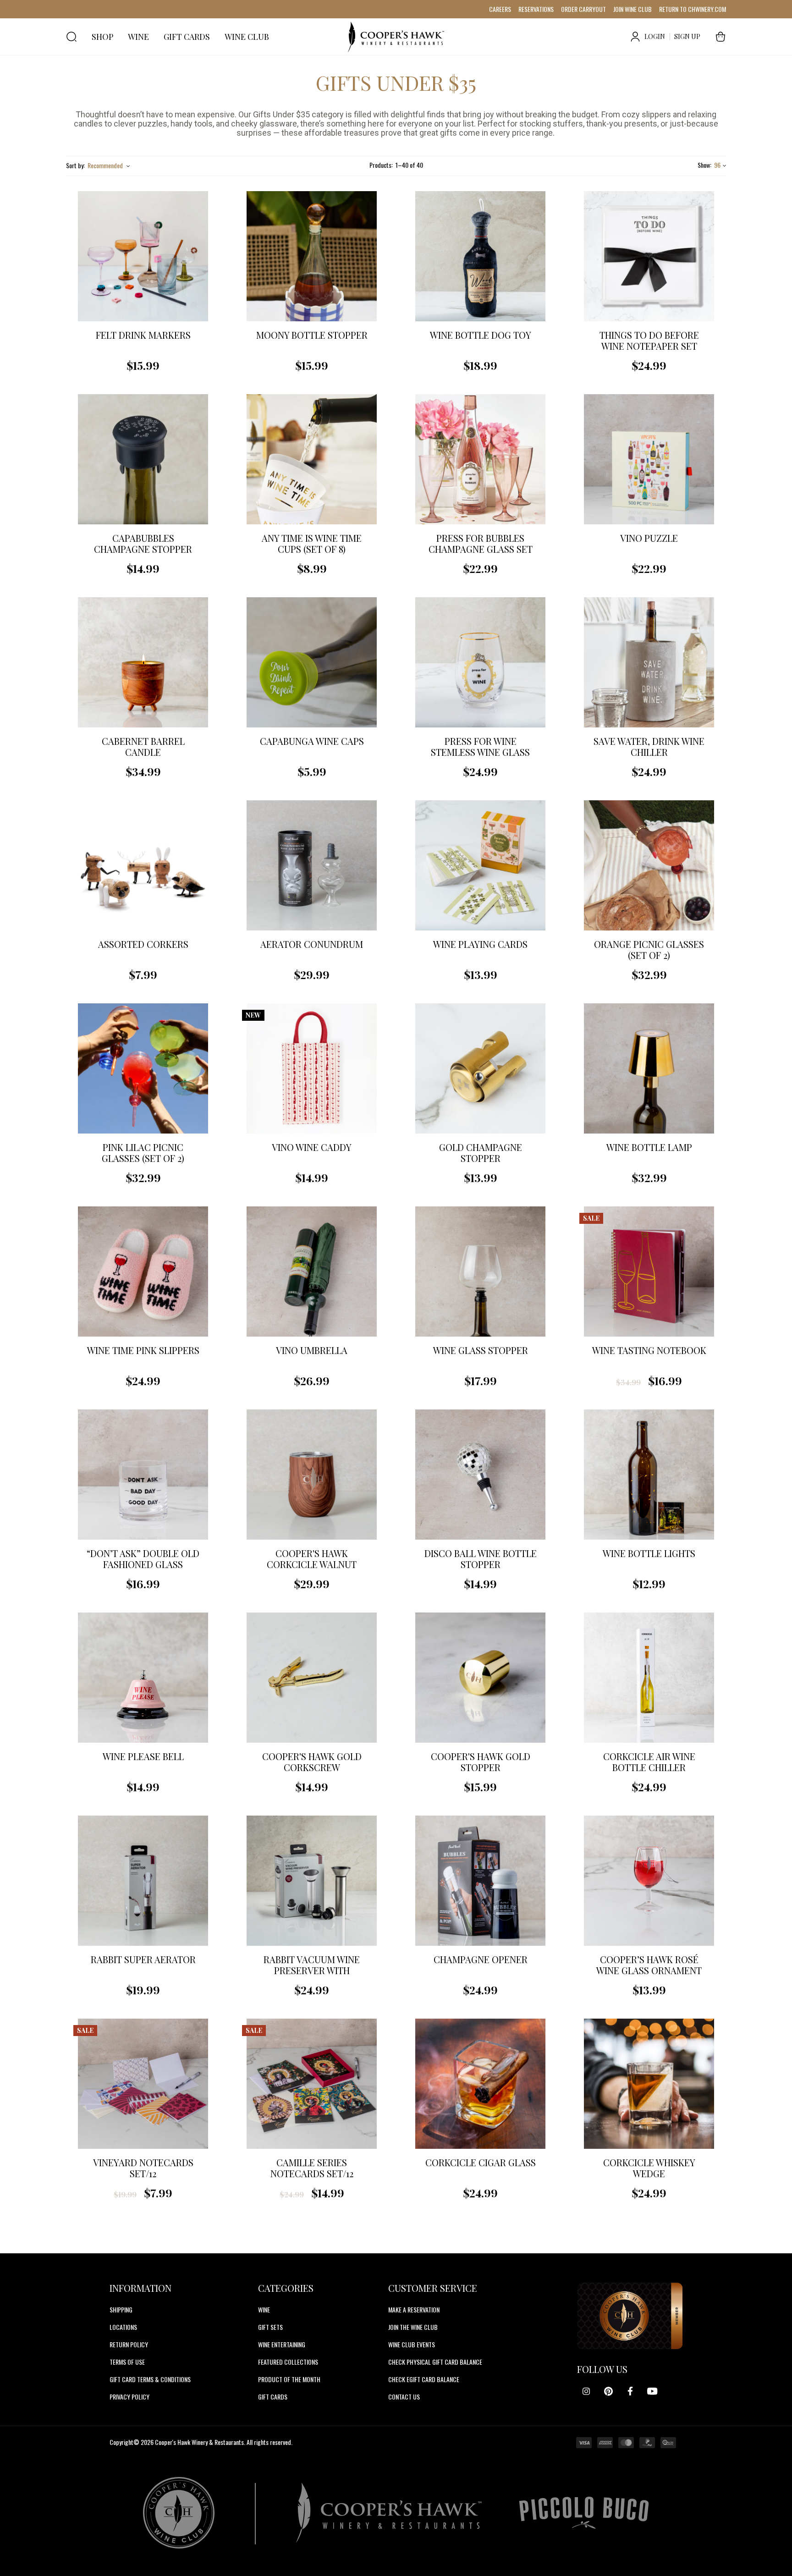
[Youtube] (652, 2391)
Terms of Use (127, 2362)
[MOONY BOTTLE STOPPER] (312, 256)
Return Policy (129, 2344)
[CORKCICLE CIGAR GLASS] (480, 2084)
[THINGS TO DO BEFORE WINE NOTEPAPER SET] (649, 256)
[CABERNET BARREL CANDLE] (143, 662)
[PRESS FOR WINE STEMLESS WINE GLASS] (480, 662)
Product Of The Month (289, 2379)
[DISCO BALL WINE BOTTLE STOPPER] (480, 1475)
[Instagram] (586, 2391)
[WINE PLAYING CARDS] (480, 865)
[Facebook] (630, 2391)
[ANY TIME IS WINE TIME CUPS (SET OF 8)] (312, 459)
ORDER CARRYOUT (583, 9)
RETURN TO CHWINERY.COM (693, 9)
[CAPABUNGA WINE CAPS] (312, 662)
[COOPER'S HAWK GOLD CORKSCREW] (312, 1678)
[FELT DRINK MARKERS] (143, 256)
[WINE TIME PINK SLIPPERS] (143, 1271)
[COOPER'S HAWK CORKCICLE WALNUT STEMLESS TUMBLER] (312, 1475)
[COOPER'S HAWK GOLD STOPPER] (480, 1678)
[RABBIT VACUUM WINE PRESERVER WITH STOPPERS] (312, 1881)
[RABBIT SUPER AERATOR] (143, 1881)
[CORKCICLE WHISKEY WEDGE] (649, 2084)
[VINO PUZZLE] (649, 459)
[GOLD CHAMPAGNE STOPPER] (480, 1068)
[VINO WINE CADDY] (312, 1068)
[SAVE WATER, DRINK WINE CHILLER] (649, 662)
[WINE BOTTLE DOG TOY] (480, 256)
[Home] (396, 37)
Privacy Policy (129, 2397)
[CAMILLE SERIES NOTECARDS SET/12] (312, 2084)
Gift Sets (270, 2327)
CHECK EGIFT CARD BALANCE (424, 2379)
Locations (123, 2327)
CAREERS (500, 9)
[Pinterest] (608, 2391)
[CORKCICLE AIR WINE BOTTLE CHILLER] (649, 1678)
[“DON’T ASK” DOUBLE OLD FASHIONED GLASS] (143, 1475)
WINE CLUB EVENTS (412, 2344)
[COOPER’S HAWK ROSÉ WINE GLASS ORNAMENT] (649, 1881)
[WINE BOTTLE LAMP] (649, 1068)
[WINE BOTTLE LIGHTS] (649, 1475)
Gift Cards (273, 2397)
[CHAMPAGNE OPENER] (480, 1881)
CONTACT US (404, 2397)
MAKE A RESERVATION (414, 2309)
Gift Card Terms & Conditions (150, 2379)
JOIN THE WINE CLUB (413, 2327)
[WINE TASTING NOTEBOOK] (649, 1271)
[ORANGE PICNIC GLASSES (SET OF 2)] (649, 865)
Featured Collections (288, 2362)
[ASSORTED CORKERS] (143, 865)
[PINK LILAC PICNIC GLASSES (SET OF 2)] (143, 1068)
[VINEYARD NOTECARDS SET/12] (143, 2084)
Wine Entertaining (282, 2344)
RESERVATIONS (536, 9)
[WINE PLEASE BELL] (143, 1678)
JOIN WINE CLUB (632, 9)
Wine (264, 2309)
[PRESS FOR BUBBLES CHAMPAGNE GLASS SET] (480, 459)
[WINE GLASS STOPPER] (480, 1271)
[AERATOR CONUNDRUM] (312, 865)
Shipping (121, 2309)
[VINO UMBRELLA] (312, 1271)
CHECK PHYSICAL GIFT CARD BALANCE (435, 2362)
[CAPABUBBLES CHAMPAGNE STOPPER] (143, 459)
